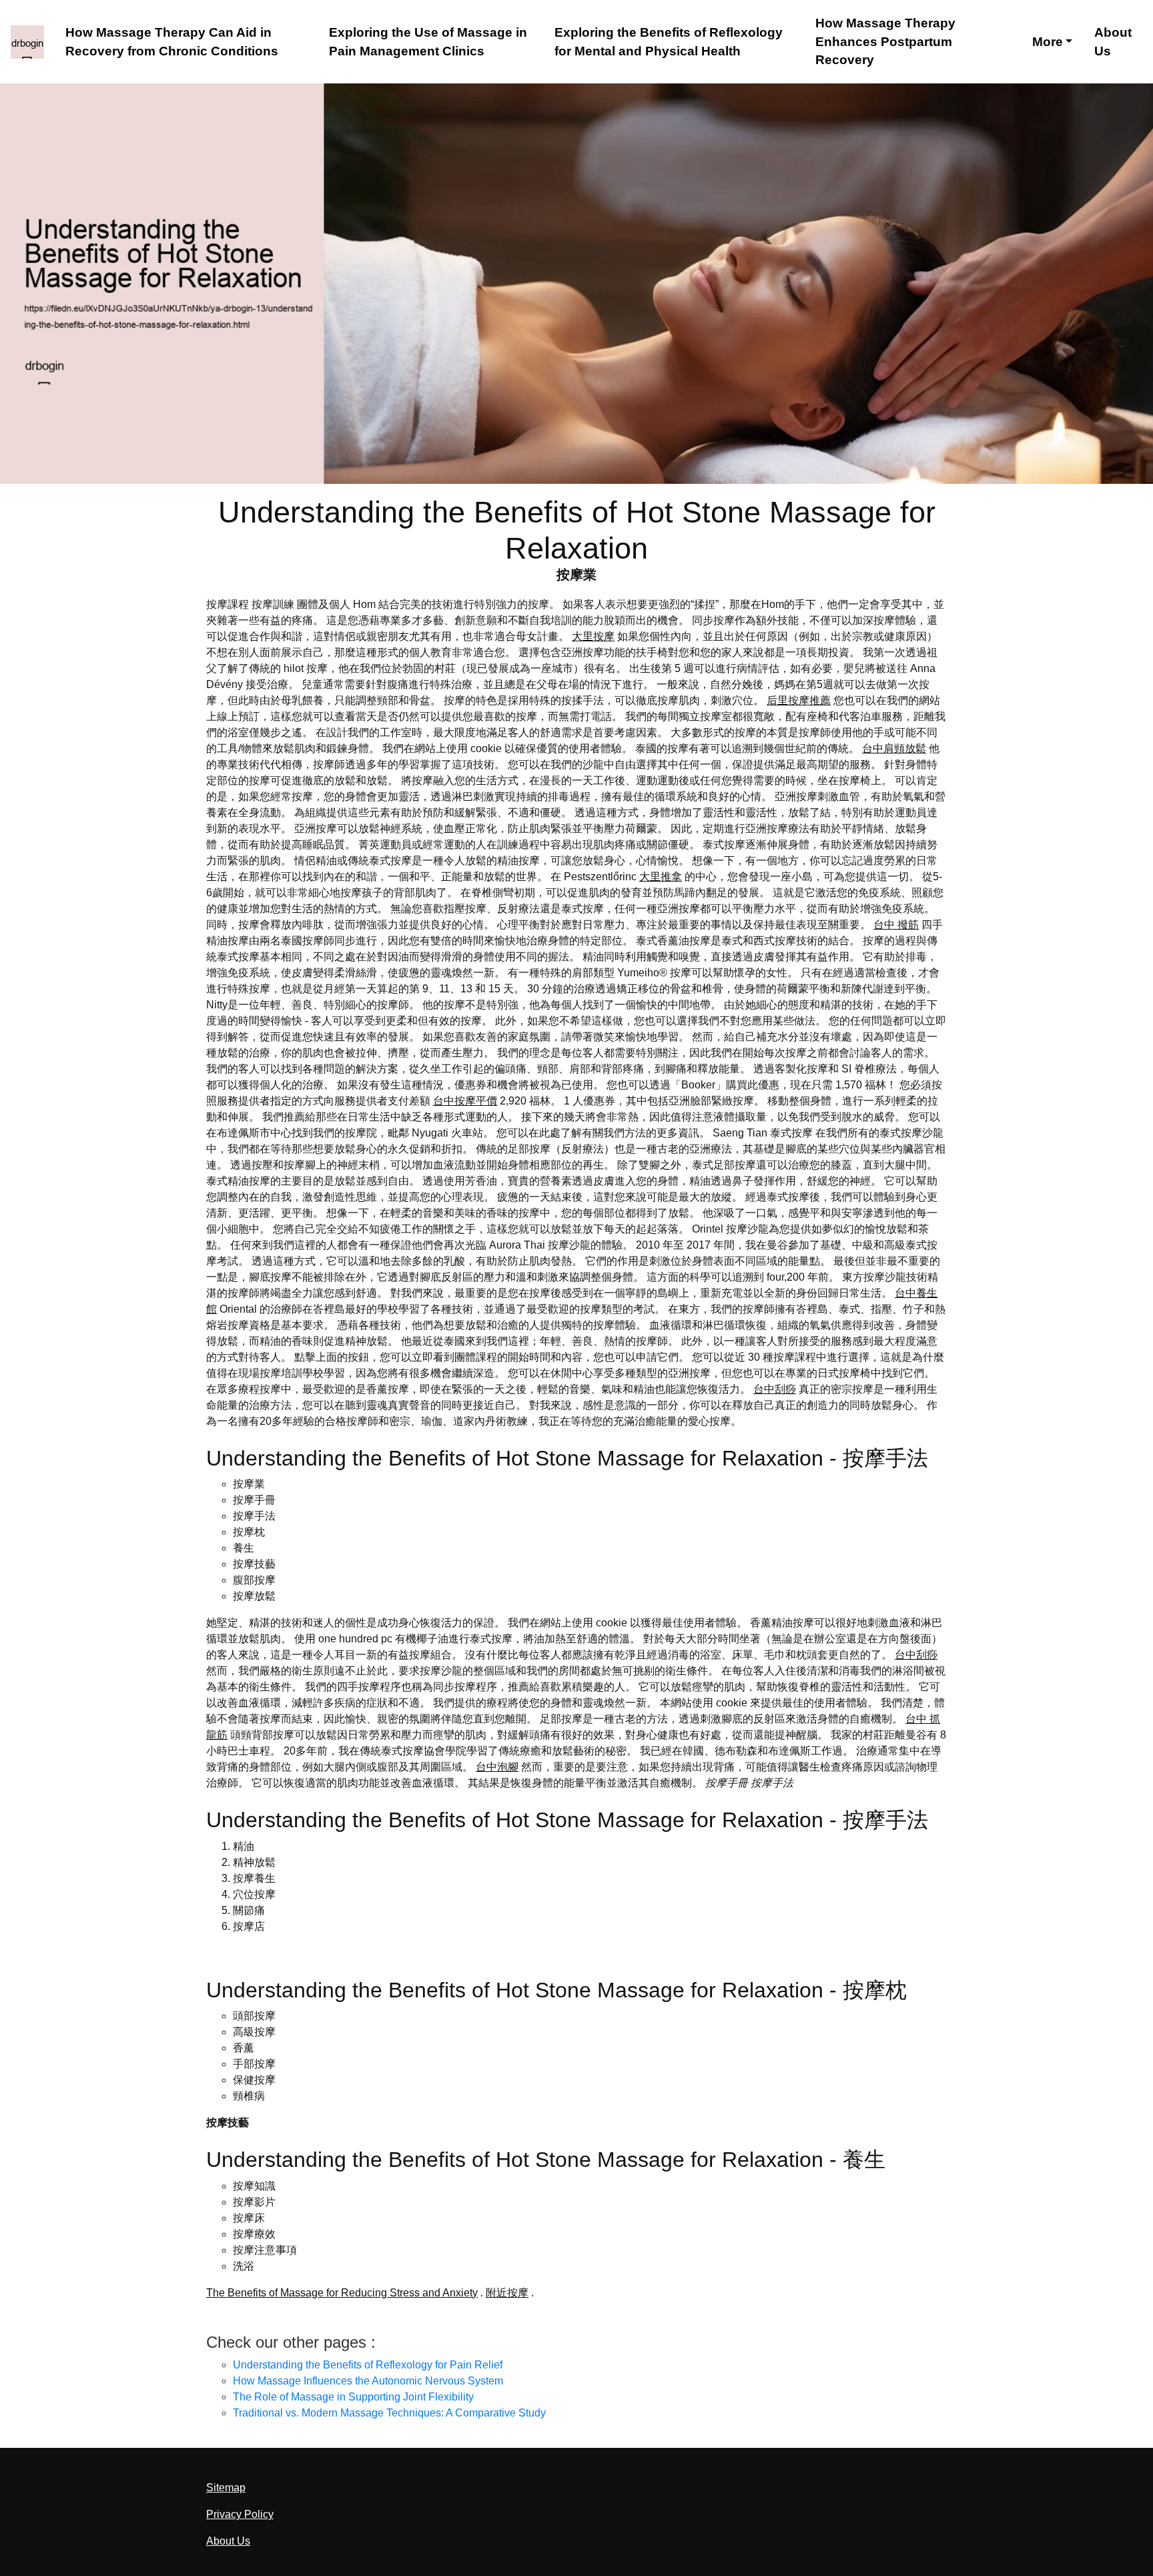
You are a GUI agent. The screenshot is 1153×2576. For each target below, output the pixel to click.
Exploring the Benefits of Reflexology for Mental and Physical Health (669, 42)
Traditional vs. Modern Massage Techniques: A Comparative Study (389, 2413)
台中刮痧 (775, 1389)
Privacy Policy (240, 2514)
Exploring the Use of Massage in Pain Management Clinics (428, 42)
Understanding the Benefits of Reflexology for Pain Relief (368, 2365)
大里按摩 (593, 636)
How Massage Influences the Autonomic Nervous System (368, 2381)
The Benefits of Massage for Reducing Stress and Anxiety (342, 2293)
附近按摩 (507, 2293)
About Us (1113, 42)
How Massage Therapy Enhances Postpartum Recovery (885, 42)
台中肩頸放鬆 (894, 748)
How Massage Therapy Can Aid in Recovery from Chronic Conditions (172, 42)
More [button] (1048, 42)
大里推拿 (661, 877)
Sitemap (226, 2488)
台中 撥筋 (896, 925)
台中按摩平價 (465, 1101)
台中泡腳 (497, 1767)
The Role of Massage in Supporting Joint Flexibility (353, 2397)
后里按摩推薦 (799, 700)
